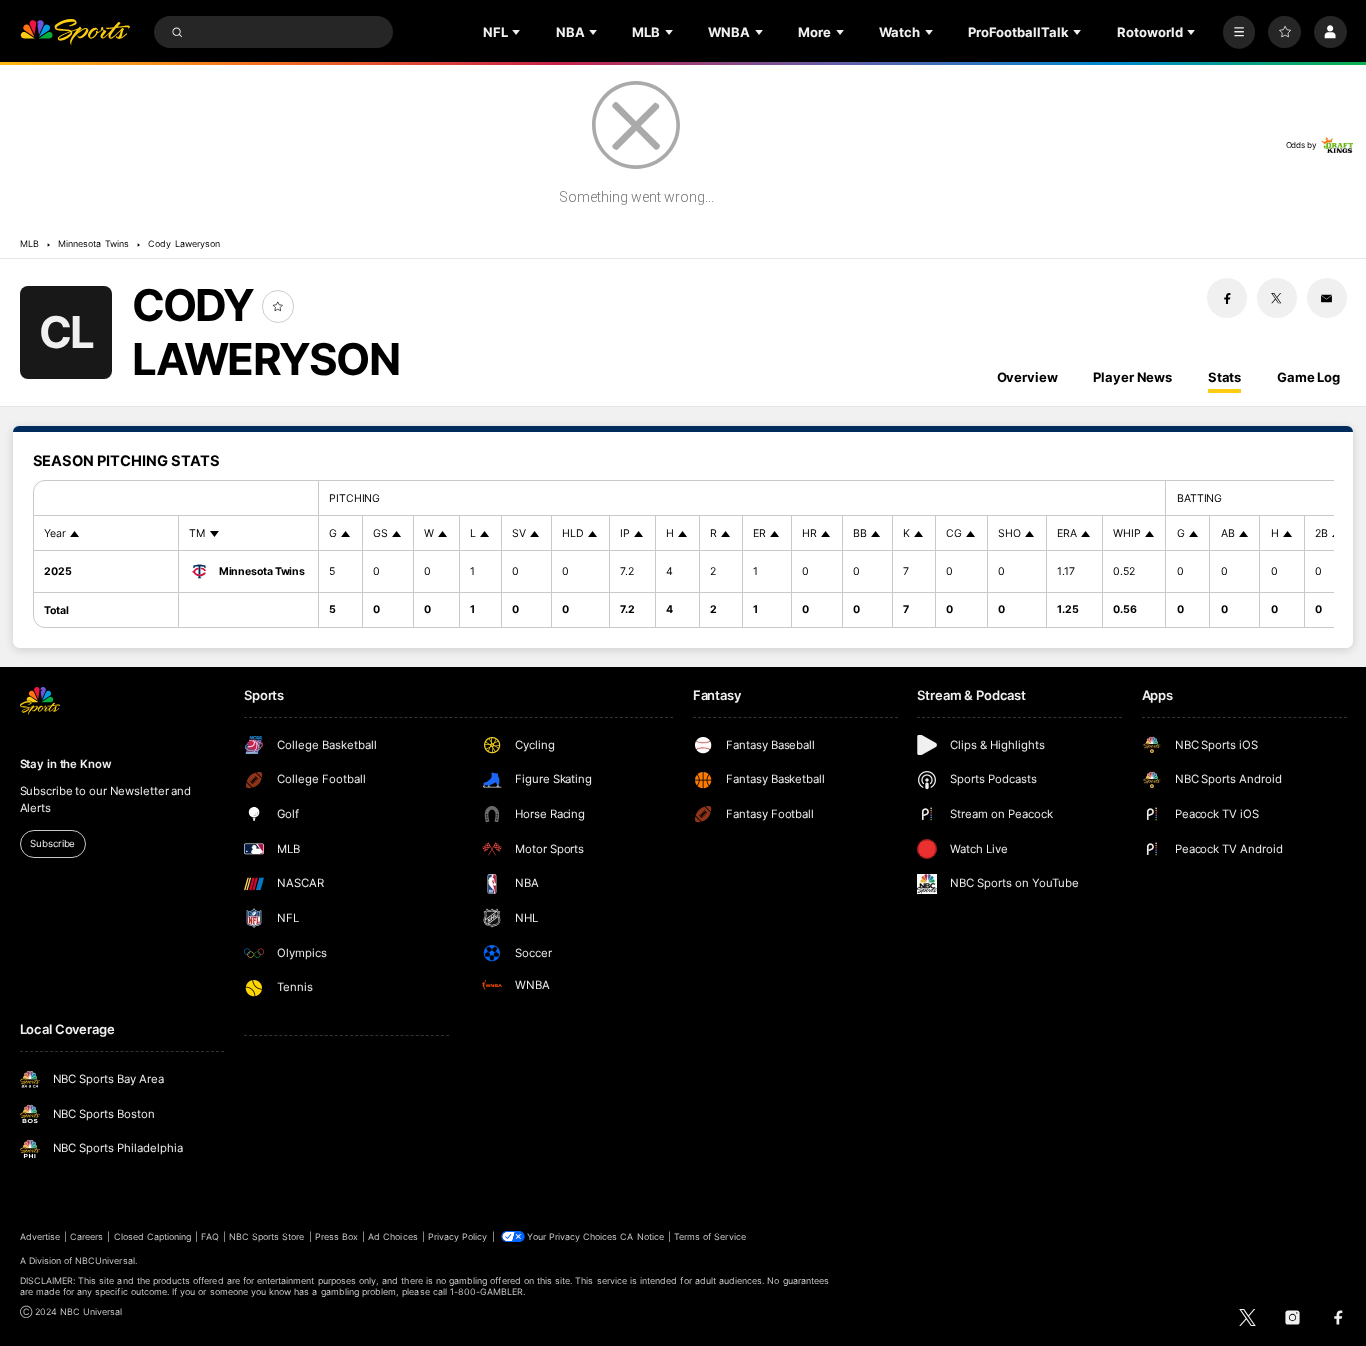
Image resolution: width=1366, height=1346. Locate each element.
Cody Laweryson (184, 243)
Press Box (336, 1236)
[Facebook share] (1227, 298)
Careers (86, 1236)
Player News (1132, 377)
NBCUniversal (105, 1260)
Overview (1027, 377)
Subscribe (52, 843)
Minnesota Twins (93, 243)
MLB (29, 243)
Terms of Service (710, 1236)
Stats (1224, 377)
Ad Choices (392, 1236)
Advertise (40, 1236)
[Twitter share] (1277, 298)
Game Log (1308, 377)
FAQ (209, 1236)
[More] (1239, 32)
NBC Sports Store (267, 1236)
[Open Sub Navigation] (518, 32)
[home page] (75, 32)
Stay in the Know (66, 764)
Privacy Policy (458, 1236)
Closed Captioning (153, 1236)
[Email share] (1327, 298)
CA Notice (641, 1236)
